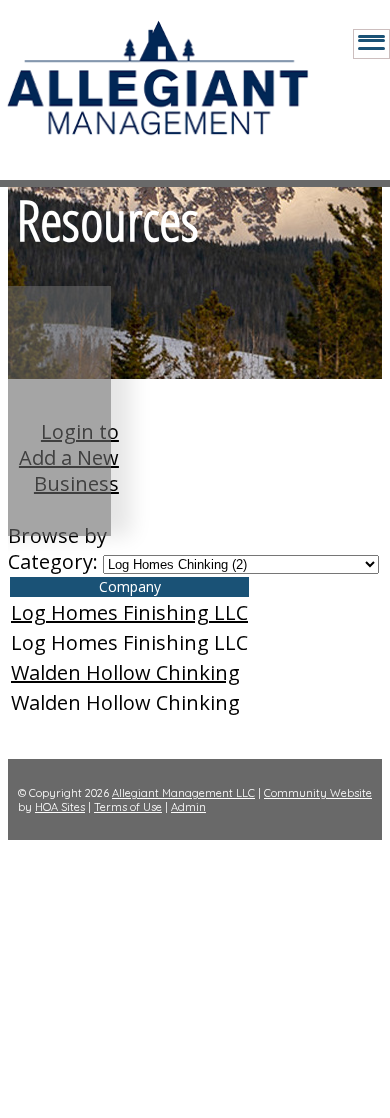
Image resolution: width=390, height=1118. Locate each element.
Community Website (318, 793)
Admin (188, 807)
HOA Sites (60, 807)
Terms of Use (128, 807)
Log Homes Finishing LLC (129, 612)
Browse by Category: (57, 548)
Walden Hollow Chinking (125, 672)
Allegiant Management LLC (183, 793)
